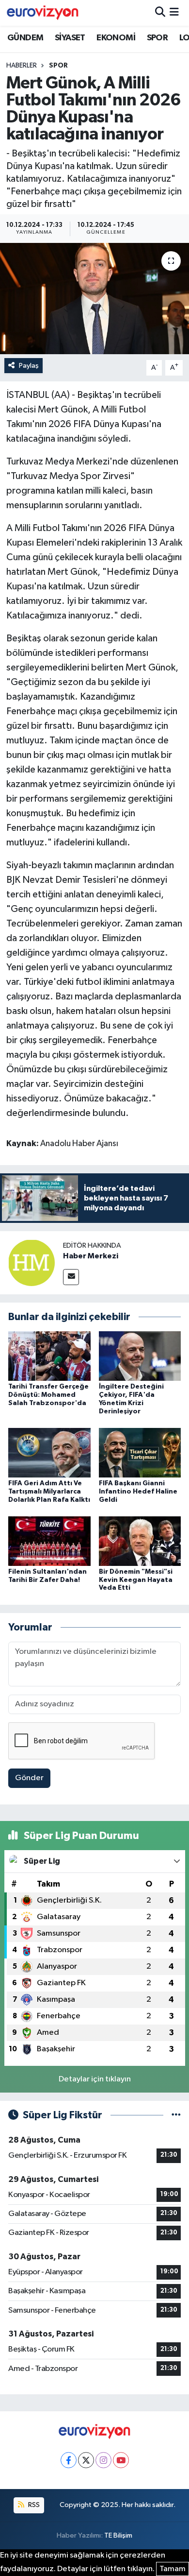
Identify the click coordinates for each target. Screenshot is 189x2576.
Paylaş (29, 366)
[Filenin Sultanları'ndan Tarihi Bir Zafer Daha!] (49, 1541)
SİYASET (70, 38)
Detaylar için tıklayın (95, 2079)
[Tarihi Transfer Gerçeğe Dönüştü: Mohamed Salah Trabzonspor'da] (49, 1356)
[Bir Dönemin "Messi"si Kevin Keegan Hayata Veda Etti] (140, 1541)
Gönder (29, 1778)
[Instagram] (103, 2460)
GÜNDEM (25, 38)
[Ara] (160, 13)
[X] (86, 2460)
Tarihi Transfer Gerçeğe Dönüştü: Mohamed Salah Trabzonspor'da (48, 1395)
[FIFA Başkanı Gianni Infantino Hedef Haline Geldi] (140, 1452)
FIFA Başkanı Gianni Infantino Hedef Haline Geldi (138, 1492)
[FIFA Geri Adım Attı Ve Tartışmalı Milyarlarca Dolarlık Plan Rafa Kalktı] (49, 1452)
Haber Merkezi (91, 1256)
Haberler (22, 66)
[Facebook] (69, 2460)
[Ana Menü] (174, 13)
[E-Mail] (71, 1277)
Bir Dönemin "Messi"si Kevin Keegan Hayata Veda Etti (136, 1580)
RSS (33, 2505)
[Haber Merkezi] (31, 1262)
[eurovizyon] (43, 13)
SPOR (157, 38)
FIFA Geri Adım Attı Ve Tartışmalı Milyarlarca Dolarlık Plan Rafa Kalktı (49, 1492)
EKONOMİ (116, 38)
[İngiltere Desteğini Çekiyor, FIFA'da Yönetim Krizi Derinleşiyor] (140, 1356)
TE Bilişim (118, 2535)
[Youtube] (121, 2460)
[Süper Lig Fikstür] (176, 2115)
